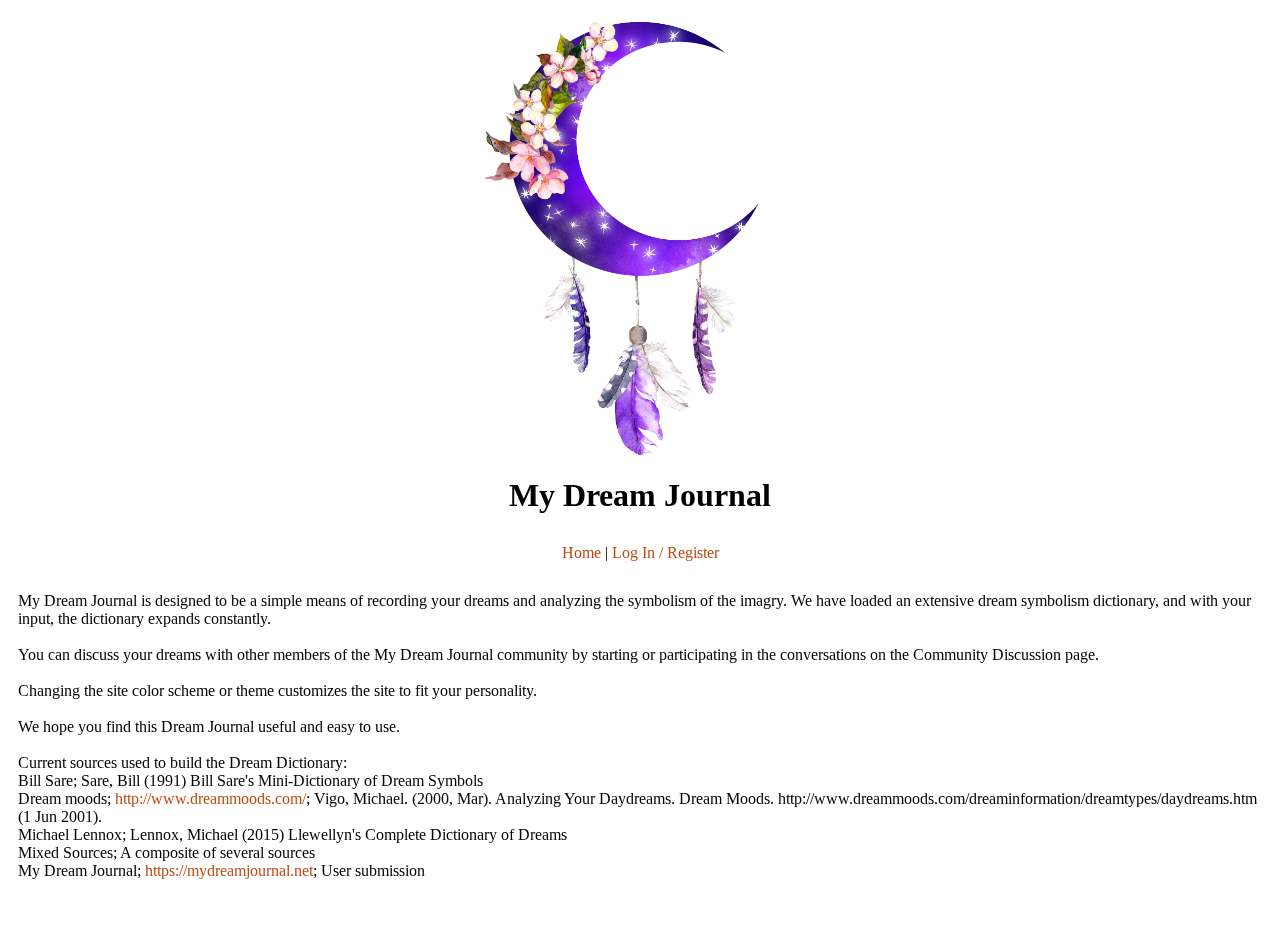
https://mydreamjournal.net (229, 870)
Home (581, 552)
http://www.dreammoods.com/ (210, 798)
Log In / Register (665, 552)
